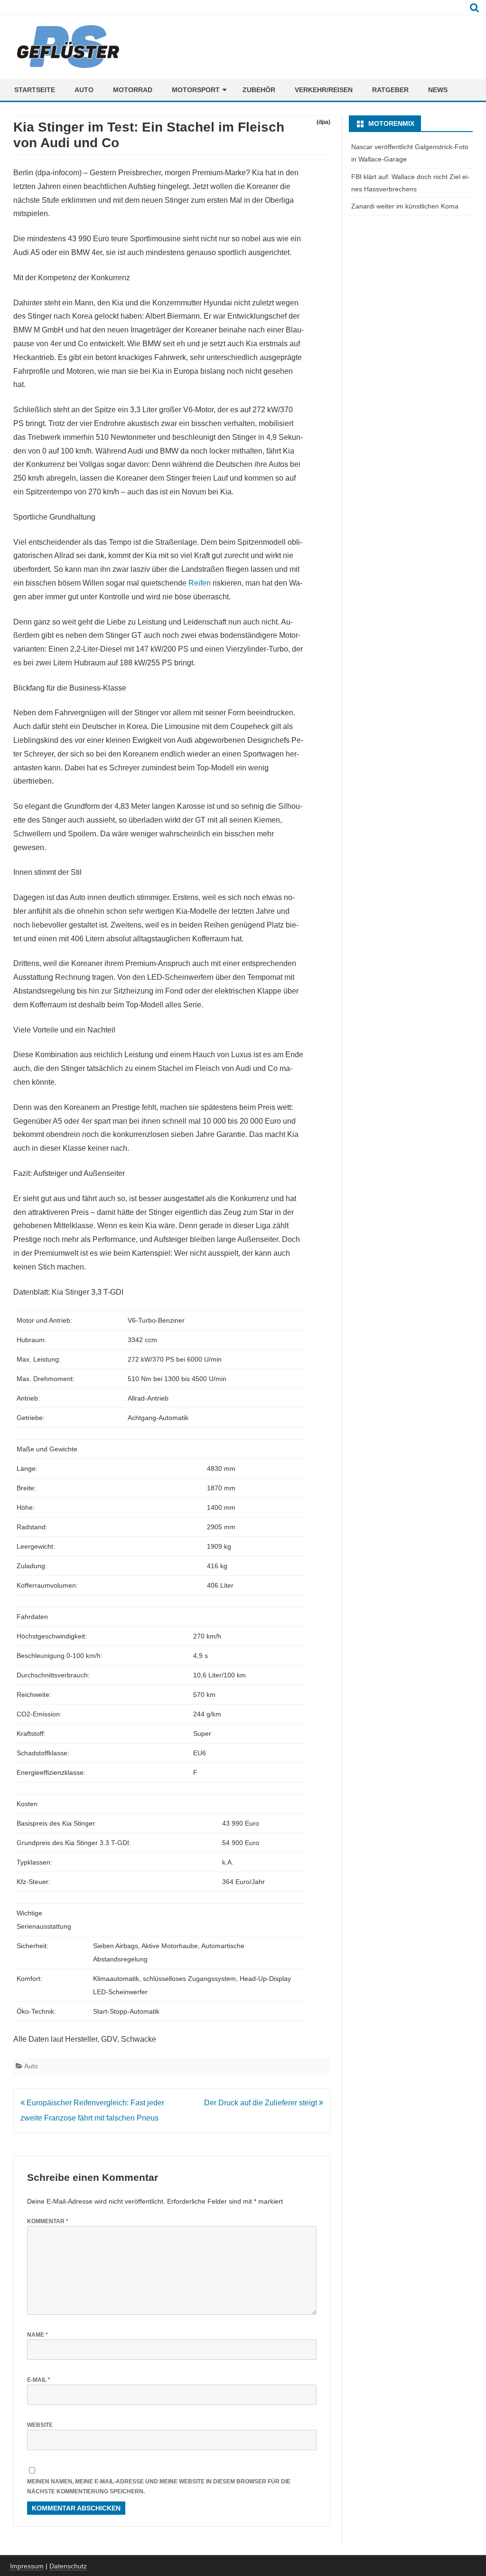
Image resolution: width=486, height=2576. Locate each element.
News (438, 90)
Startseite (35, 90)
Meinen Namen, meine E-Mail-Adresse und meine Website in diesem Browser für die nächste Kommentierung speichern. (159, 2486)
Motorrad (133, 90)
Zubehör (259, 90)
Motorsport (196, 90)
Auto (84, 90)
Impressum (27, 2566)
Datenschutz (68, 2566)
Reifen (200, 583)
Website (40, 2425)
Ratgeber (390, 90)
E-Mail (39, 2380)
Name (37, 2335)
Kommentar (48, 2221)
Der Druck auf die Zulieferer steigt (262, 2103)
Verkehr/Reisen (324, 90)
